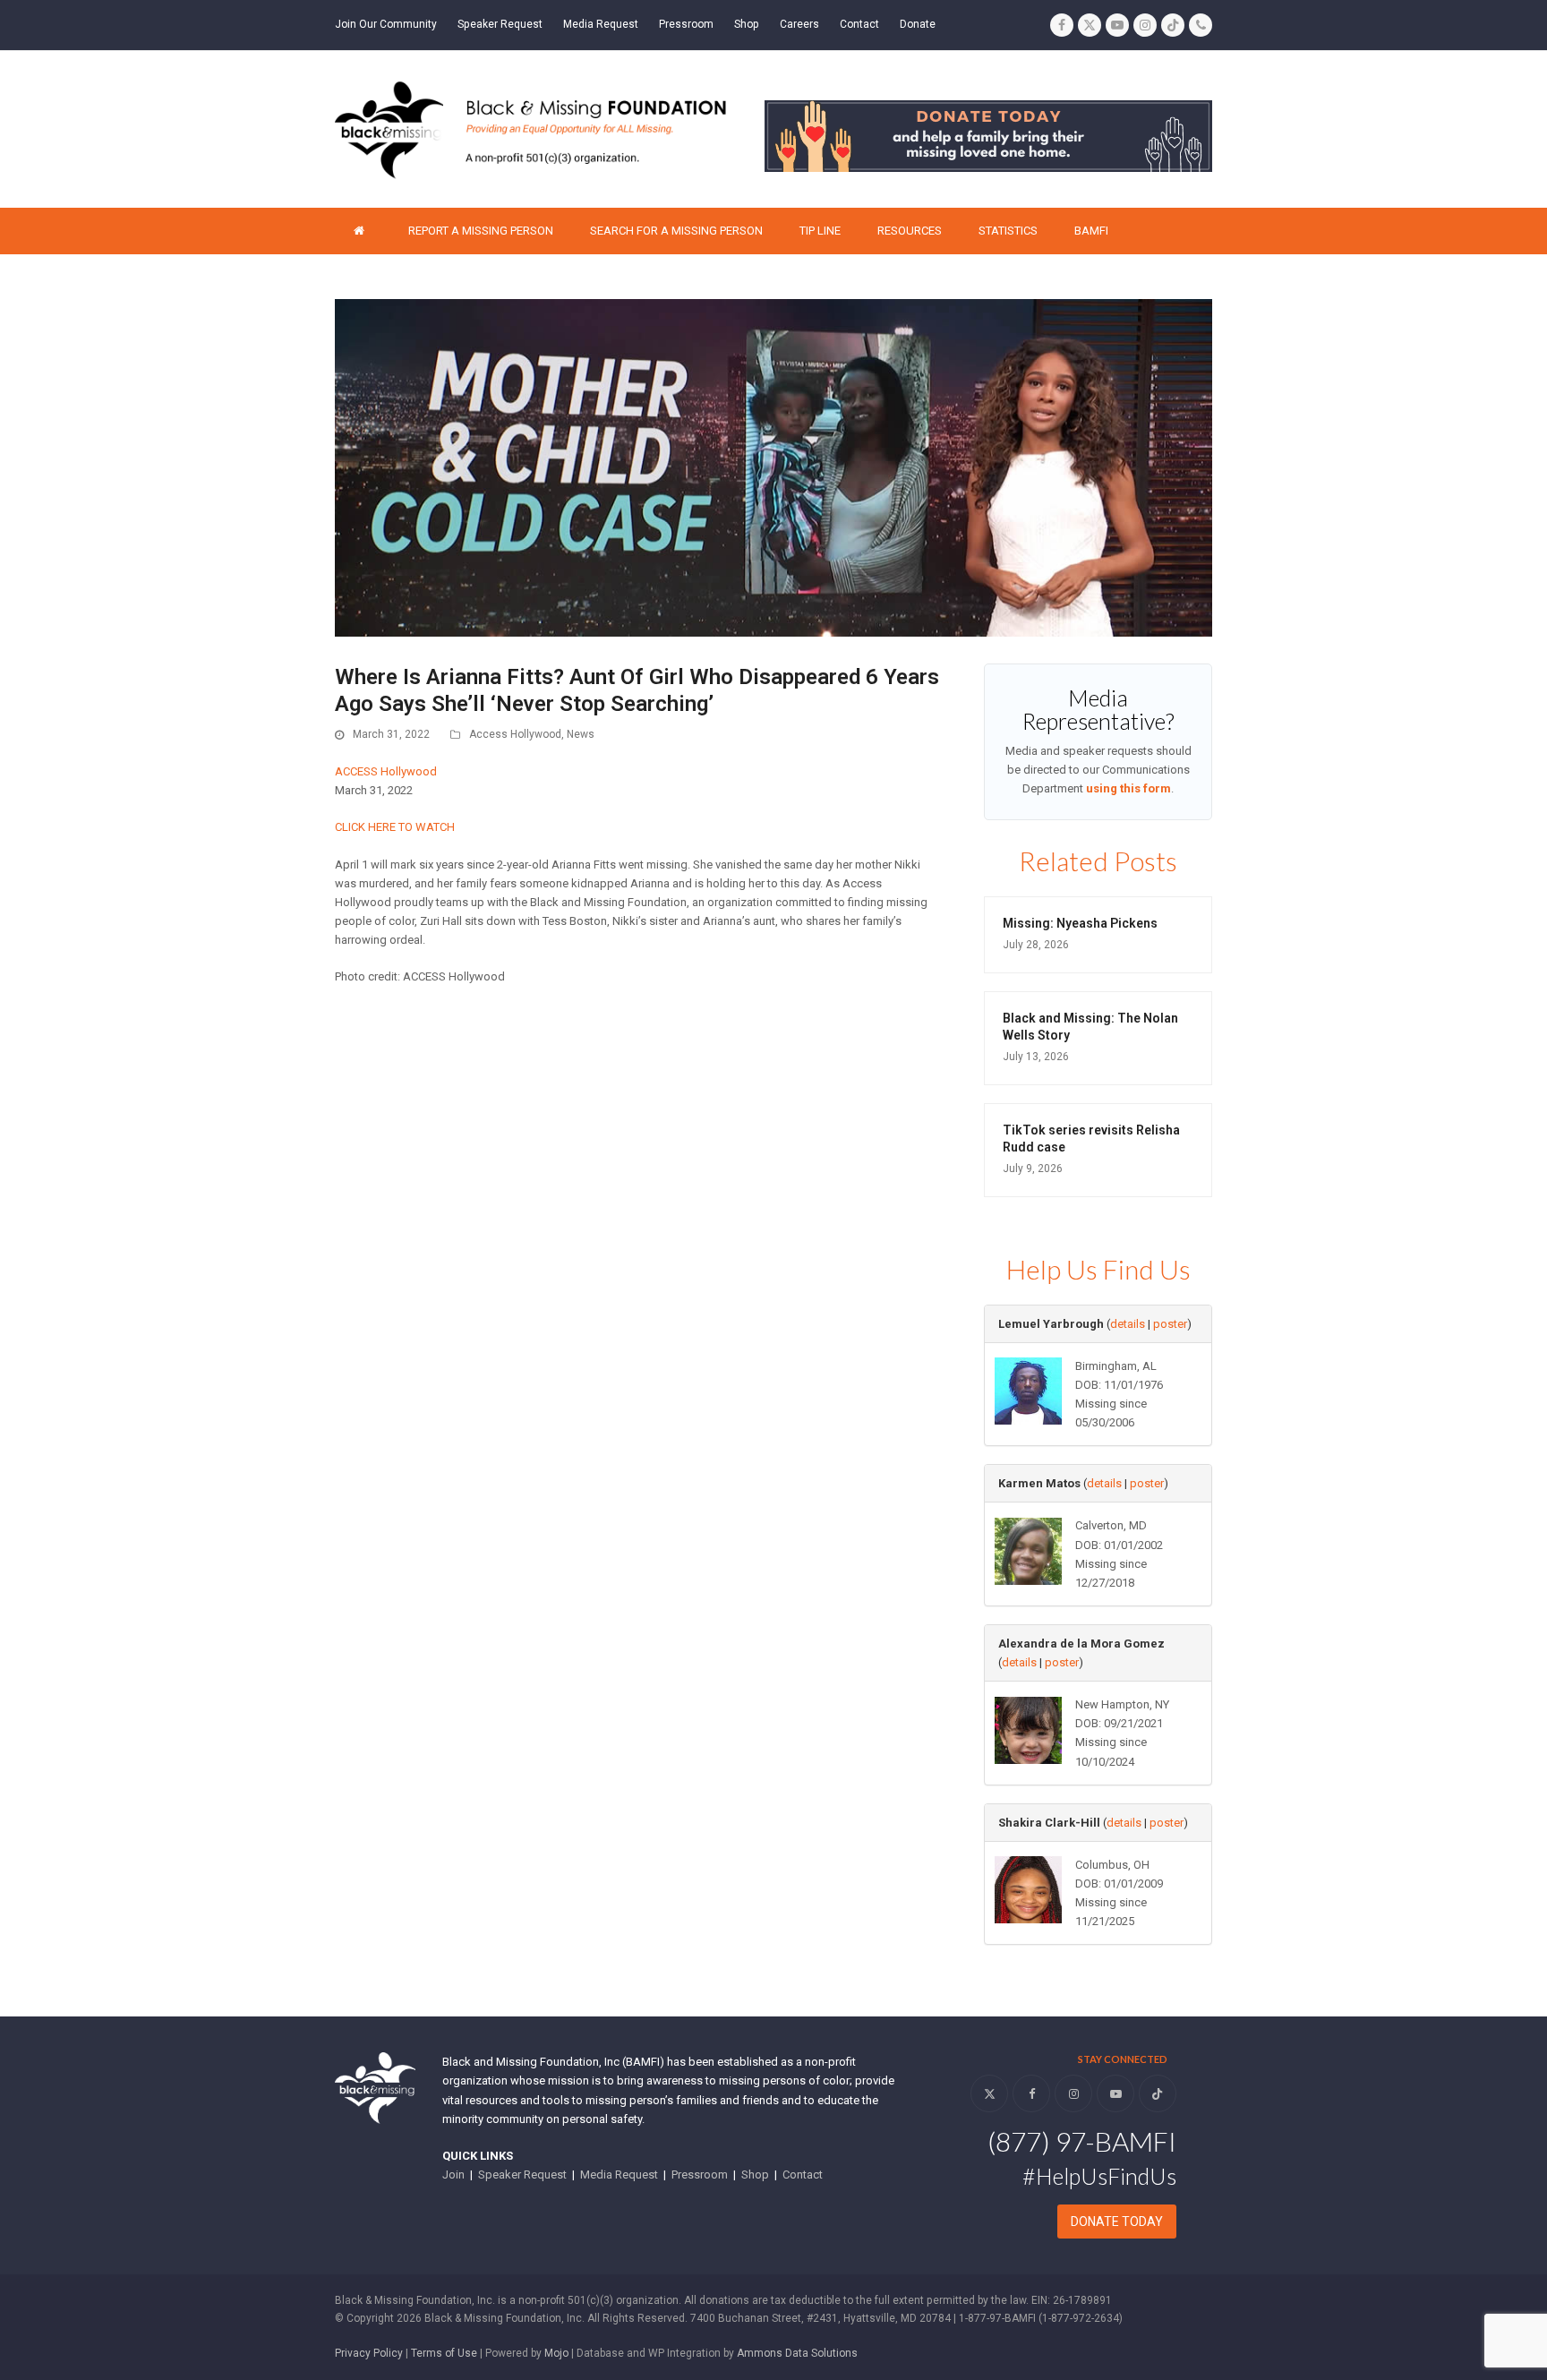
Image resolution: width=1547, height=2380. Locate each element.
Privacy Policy (369, 2353)
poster (1170, 1324)
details (1128, 1324)
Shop (755, 2175)
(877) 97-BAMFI (1082, 2141)
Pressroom (700, 2175)
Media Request (619, 2175)
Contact (803, 2175)
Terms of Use (444, 2353)
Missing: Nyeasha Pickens (1080, 923)
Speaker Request (522, 2175)
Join (453, 2175)
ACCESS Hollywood (386, 771)
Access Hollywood (515, 734)
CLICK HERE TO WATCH (395, 827)
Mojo (556, 2353)
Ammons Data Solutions (797, 2353)
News (581, 734)
